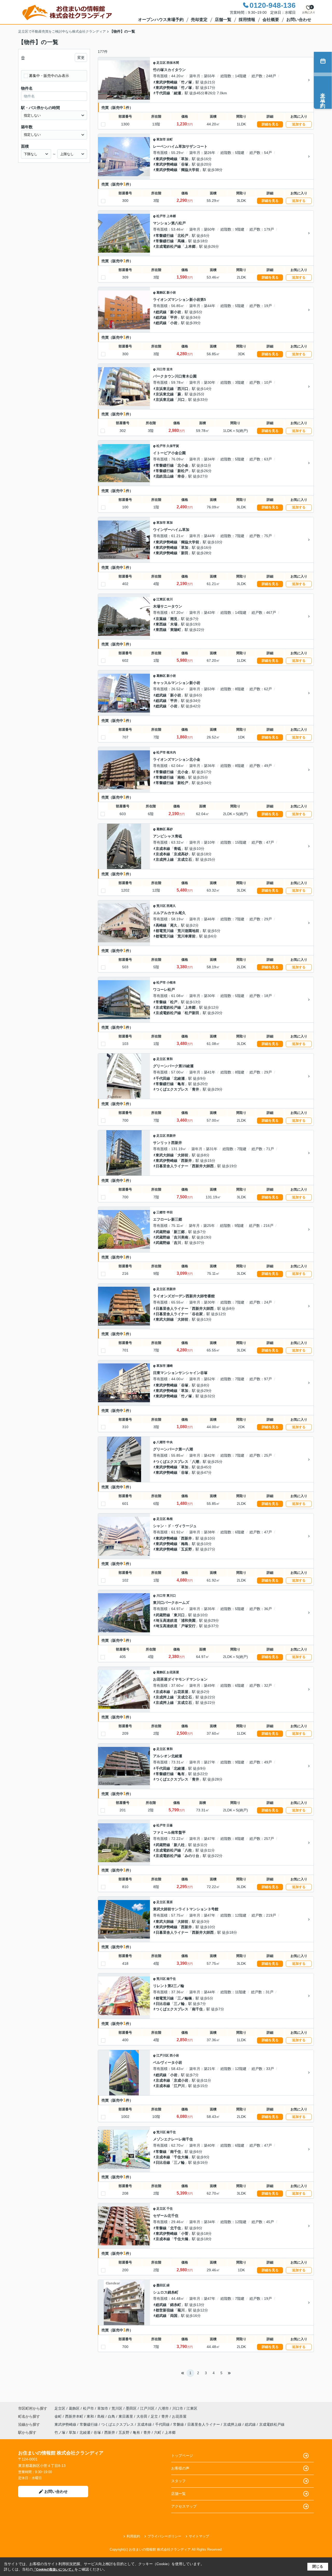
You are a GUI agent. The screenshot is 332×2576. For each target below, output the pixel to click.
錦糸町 (176, 2305)
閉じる (318, 2566)
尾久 (174, 925)
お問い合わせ (299, 20)
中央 (170, 1442)
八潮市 (161, 1442)
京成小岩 (181, 2080)
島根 (170, 1519)
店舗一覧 (223, 20)
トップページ (182, 2456)
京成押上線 (165, 859)
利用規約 (133, 2536)
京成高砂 (181, 854)
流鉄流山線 (165, 476)
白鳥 (112, 2416)
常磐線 (161, 1002)
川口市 (161, 369)
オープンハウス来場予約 (161, 20)
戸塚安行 (188, 1626)
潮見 (174, 619)
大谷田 (142, 2416)
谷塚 (185, 164)
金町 (59, 2416)
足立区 (161, 63)
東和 (170, 1059)
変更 (81, 58)
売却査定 (199, 20)
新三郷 (179, 1232)
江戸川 (179, 2086)
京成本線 (163, 849)
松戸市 (161, 216)
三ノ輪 (179, 2004)
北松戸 (183, 236)
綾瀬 (177, 93)
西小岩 (174, 2055)
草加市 (161, 139)
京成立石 (185, 859)
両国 (174, 2316)
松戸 (174, 1002)
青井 (196, 1089)
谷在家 (197, 1314)
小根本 (171, 983)
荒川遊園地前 (188, 931)
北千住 (176, 2228)
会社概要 (271, 20)
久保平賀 (173, 446)
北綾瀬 (179, 1078)
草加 (185, 159)
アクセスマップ (184, 2506)
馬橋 (181, 241)
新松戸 (183, 471)
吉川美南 (181, 1237)
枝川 (170, 599)
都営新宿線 (165, 2310)
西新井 (171, 1136)
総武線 (161, 312)
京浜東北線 (165, 389)
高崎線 (161, 925)
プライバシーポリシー (164, 2536)
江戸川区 (163, 2055)
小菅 (185, 2233)
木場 (174, 624)
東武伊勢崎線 (167, 82)
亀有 (181, 1084)
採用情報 (247, 20)
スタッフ (178, 2481)
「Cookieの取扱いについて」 (54, 2570)
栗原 (170, 1902)
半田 (170, 1212)
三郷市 (161, 1212)
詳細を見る (270, 124)
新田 (185, 553)
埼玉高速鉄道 (167, 1620)
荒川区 (161, 906)
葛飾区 (161, 293)
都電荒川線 (165, 931)
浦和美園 (188, 1620)
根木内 (171, 752)
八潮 (196, 1462)
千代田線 (163, 93)
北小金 (183, 465)
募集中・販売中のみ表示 (49, 76)
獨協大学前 (190, 170)
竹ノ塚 (186, 82)
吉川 (177, 1243)
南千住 (171, 1979)
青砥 (177, 849)
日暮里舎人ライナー (172, 1166)
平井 (174, 317)
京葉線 (161, 619)
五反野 (186, 1549)
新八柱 (179, 1845)
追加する (299, 124)
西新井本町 (75, 2416)
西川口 (183, 389)
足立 (155, 2416)
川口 (181, 400)
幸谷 (181, 476)
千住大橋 (181, 2157)
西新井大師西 (203, 1166)
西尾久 (171, 906)
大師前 (183, 1155)
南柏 (181, 777)
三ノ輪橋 (185, 1998)
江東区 (161, 599)
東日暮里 (126, 2416)
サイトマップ (199, 2536)
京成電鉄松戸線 (168, 246)
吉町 (170, 139)
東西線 (161, 624)
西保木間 (173, 63)
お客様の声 (180, 2468)
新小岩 (171, 293)
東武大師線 (165, 1155)
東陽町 (176, 630)
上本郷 (171, 216)
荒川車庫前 (186, 936)
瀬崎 (170, 1366)
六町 (158, 2432)
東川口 (171, 1596)
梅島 (185, 1544)
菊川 (181, 2310)
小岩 (174, 323)
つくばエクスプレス (172, 1089)
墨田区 (161, 2285)
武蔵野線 (163, 1232)
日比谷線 (163, 2004)
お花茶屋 (173, 1672)
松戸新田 (192, 1013)
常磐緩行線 (165, 236)
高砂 (170, 829)
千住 (170, 2209)
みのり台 (192, 1856)
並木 (170, 369)
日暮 (170, 1825)
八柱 (188, 1850)
